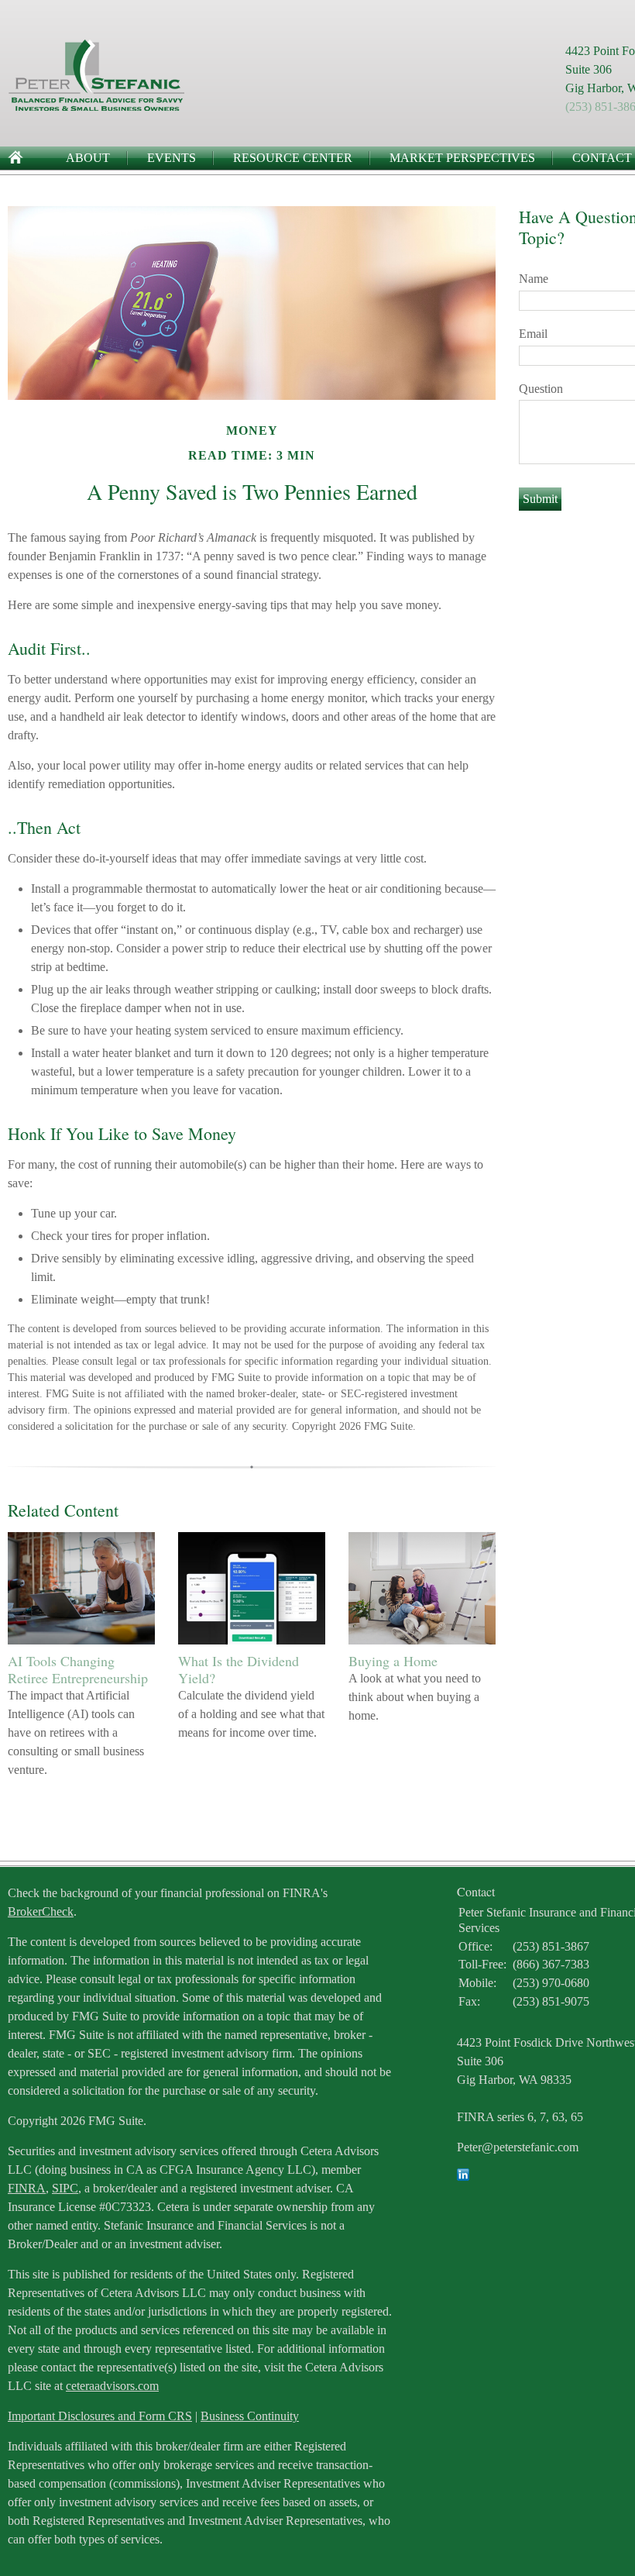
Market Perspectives (462, 158)
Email (533, 334)
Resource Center (293, 158)
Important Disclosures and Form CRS (100, 2416)
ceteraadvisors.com (112, 2386)
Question (541, 389)
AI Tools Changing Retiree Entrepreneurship (78, 1669)
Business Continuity (250, 2416)
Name (534, 279)
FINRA (27, 2188)
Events (172, 158)
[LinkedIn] (463, 2177)
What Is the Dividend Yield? (239, 1669)
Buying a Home (393, 1661)
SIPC (65, 2188)
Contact (602, 158)
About (88, 158)
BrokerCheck (41, 1911)
